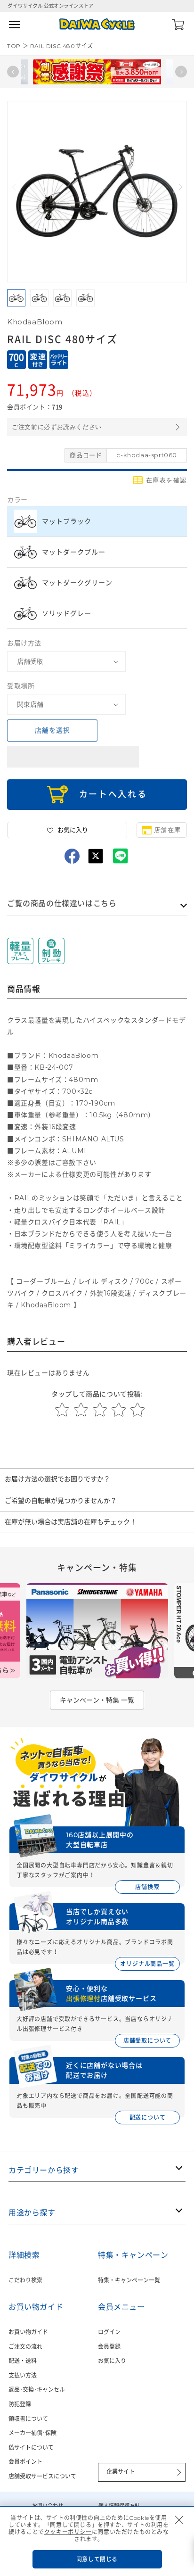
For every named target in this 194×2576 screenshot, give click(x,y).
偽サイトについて (31, 2448)
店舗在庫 (168, 830)
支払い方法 (23, 2375)
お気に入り (112, 2361)
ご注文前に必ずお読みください (57, 427)
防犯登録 (20, 2404)
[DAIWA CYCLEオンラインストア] (97, 24)
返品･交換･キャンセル (37, 2390)
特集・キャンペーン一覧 (129, 2280)
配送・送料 (23, 2361)
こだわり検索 (25, 2280)
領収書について (28, 2419)
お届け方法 (24, 643)
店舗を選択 (53, 730)
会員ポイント (25, 2462)
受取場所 (21, 686)
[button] (179, 187)
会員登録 (109, 2347)
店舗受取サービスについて (42, 2476)
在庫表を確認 (166, 480)
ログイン (109, 2332)
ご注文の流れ (25, 2347)
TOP (14, 46)
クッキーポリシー (68, 2532)
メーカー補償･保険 (32, 2433)
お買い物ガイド (28, 2332)
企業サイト (121, 2472)
